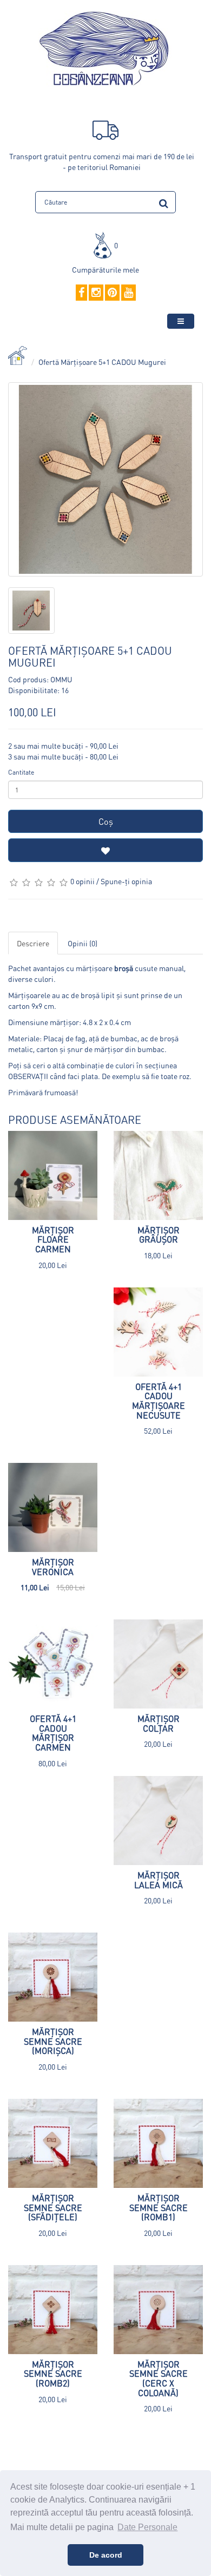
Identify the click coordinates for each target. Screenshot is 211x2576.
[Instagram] (96, 293)
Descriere (33, 943)
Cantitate (21, 772)
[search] (164, 202)
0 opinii (83, 881)
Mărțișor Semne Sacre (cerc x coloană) (159, 2378)
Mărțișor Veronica (53, 1567)
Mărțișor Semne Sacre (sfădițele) (53, 2207)
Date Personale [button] (147, 2527)
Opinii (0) (83, 943)
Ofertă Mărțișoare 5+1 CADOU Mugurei (102, 362)
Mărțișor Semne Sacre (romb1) (159, 2207)
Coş (106, 821)
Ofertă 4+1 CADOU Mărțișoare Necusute (159, 1401)
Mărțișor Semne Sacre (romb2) (53, 2374)
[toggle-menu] (181, 321)
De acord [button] (106, 2555)
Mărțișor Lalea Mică (159, 1880)
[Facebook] (81, 293)
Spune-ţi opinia (126, 881)
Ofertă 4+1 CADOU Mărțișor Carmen (53, 1733)
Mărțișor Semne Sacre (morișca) (53, 2041)
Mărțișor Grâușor (159, 1235)
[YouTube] (128, 293)
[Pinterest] (112, 293)
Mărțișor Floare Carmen (53, 1239)
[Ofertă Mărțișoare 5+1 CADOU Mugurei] (105, 479)
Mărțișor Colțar (159, 1723)
